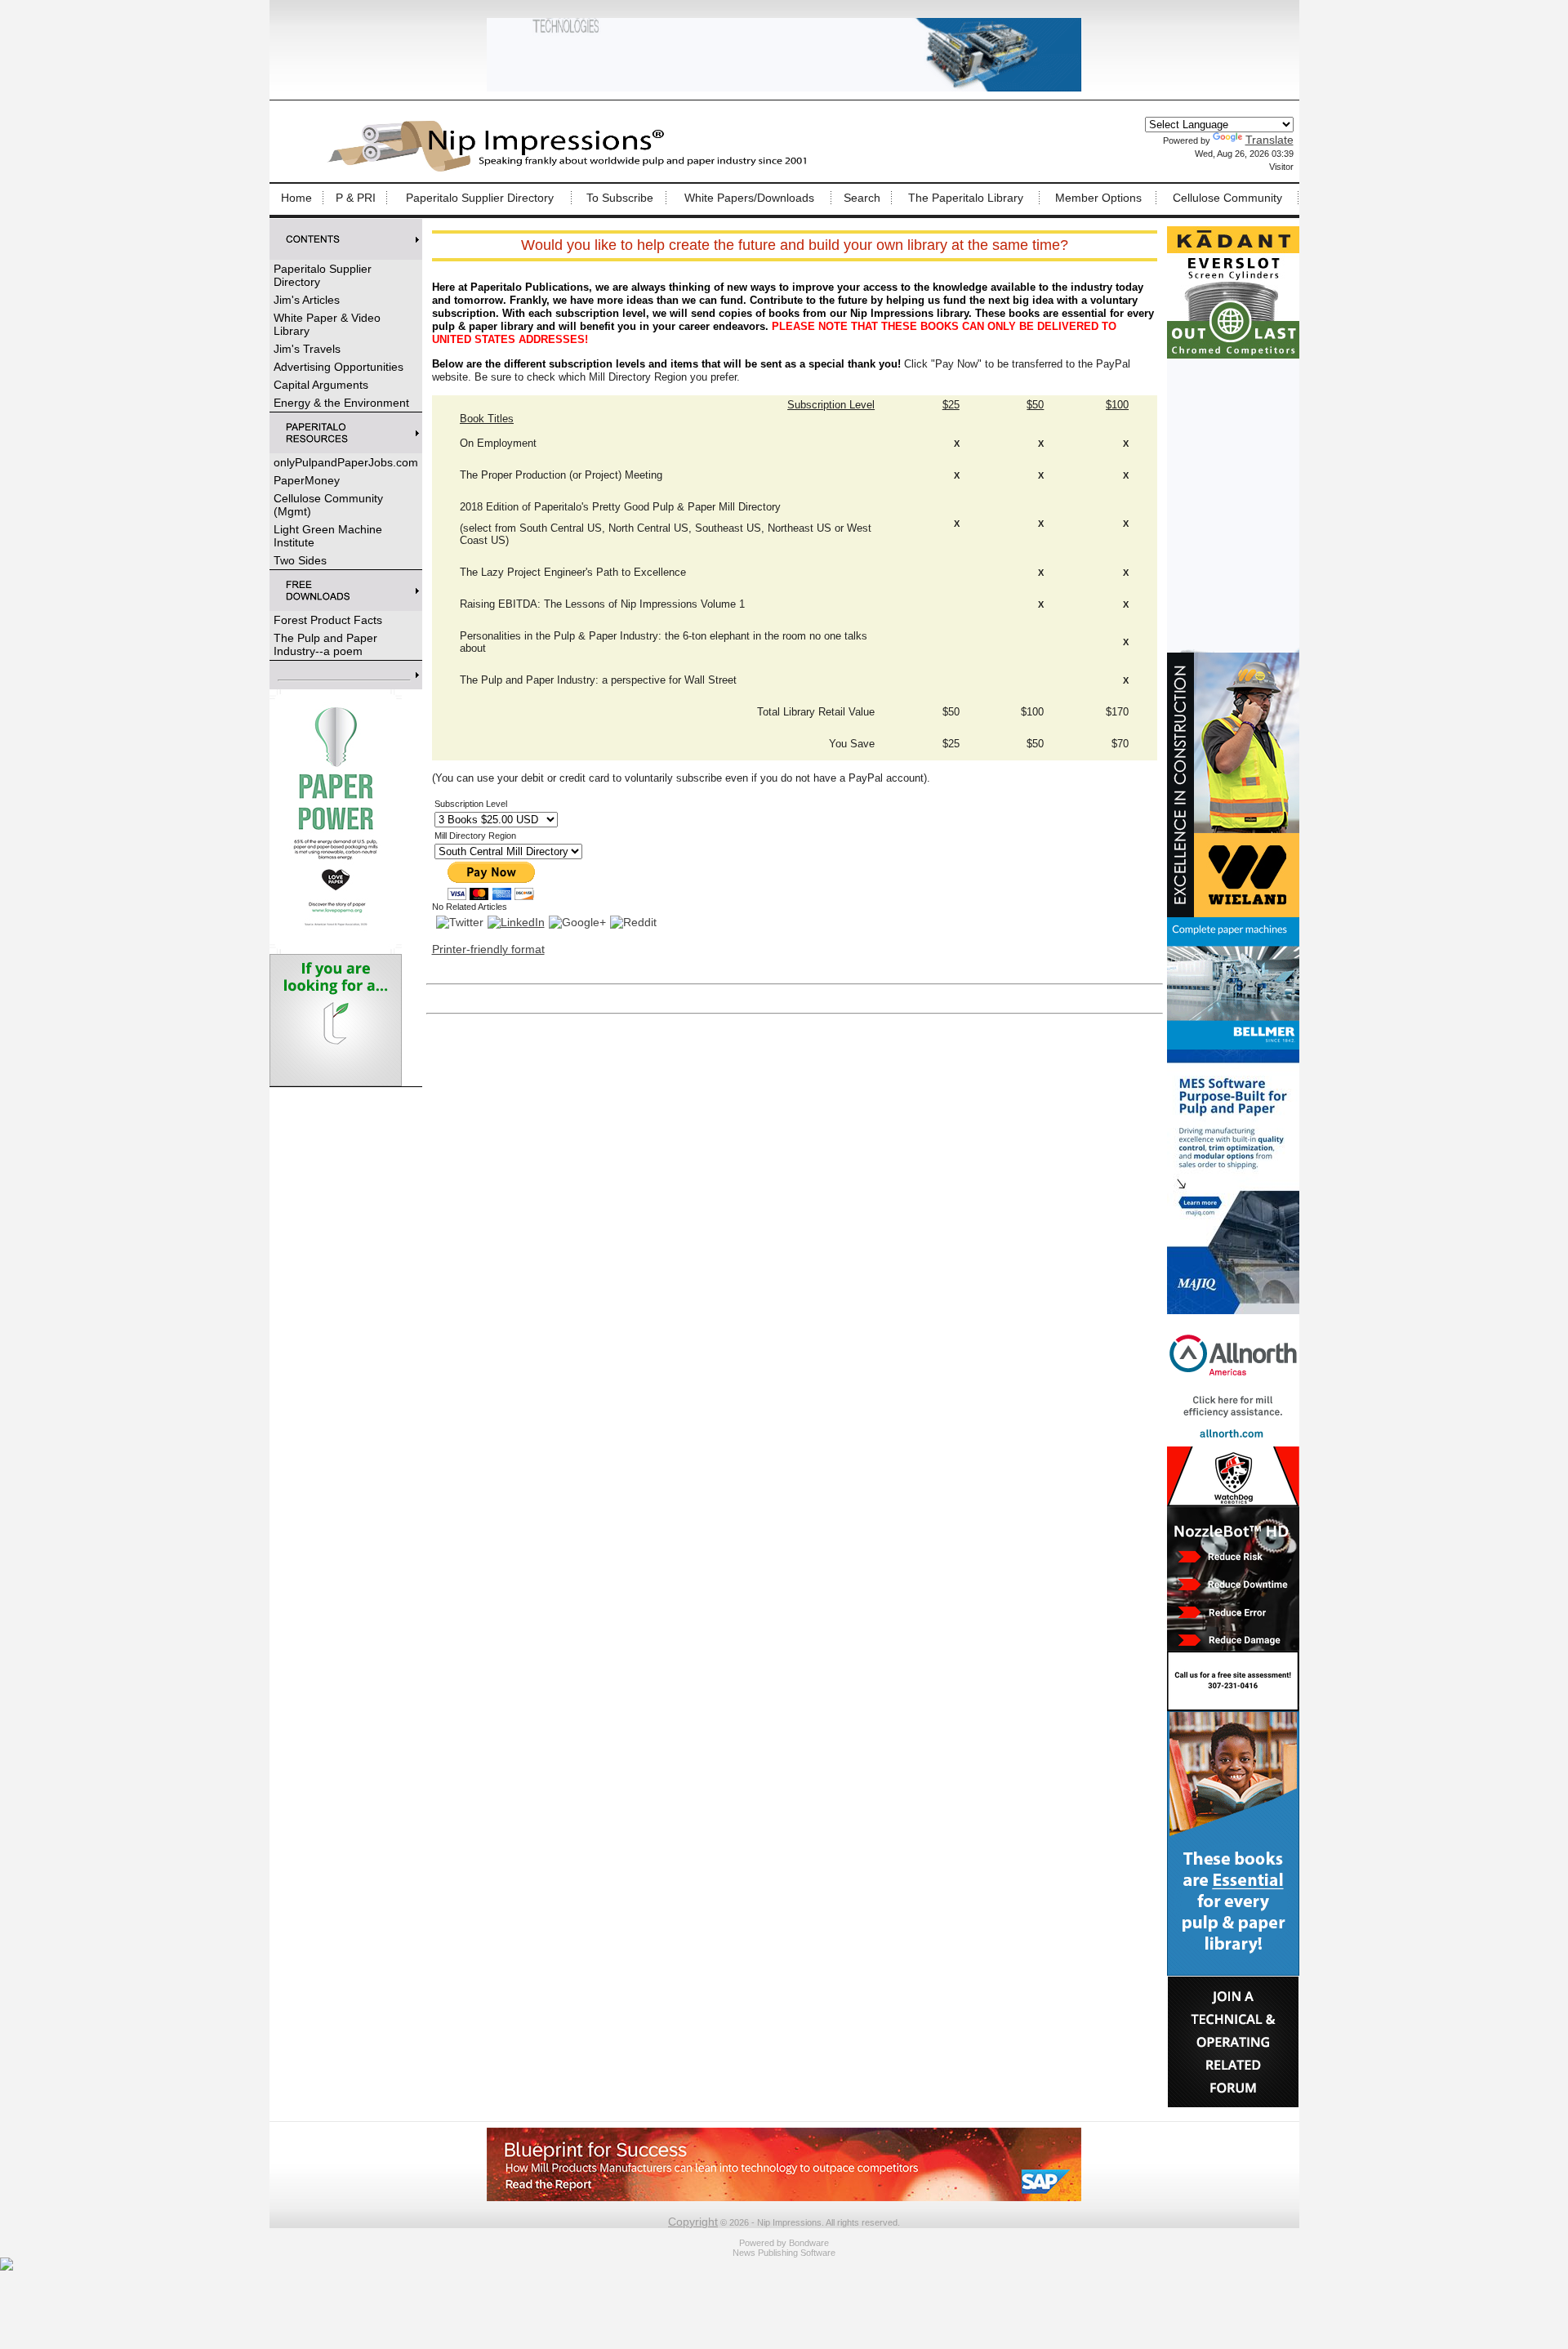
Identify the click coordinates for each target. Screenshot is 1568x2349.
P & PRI (356, 198)
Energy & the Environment (341, 403)
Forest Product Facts (328, 620)
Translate (1270, 140)
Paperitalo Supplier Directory (480, 198)
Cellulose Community (1227, 198)
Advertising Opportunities (339, 367)
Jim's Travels (307, 349)
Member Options (1098, 198)
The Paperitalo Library (966, 198)
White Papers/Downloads (749, 198)
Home (296, 198)
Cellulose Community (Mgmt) (328, 505)
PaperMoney (307, 480)
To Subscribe (620, 198)
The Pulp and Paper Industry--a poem (325, 644)
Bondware (809, 2243)
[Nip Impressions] (572, 169)
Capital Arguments (321, 385)
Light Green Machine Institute (328, 536)
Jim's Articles (307, 300)
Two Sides (300, 560)
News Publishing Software (784, 2253)
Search (862, 198)
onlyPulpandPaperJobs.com (346, 462)
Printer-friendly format (488, 949)
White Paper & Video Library (327, 324)
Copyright (693, 2222)
